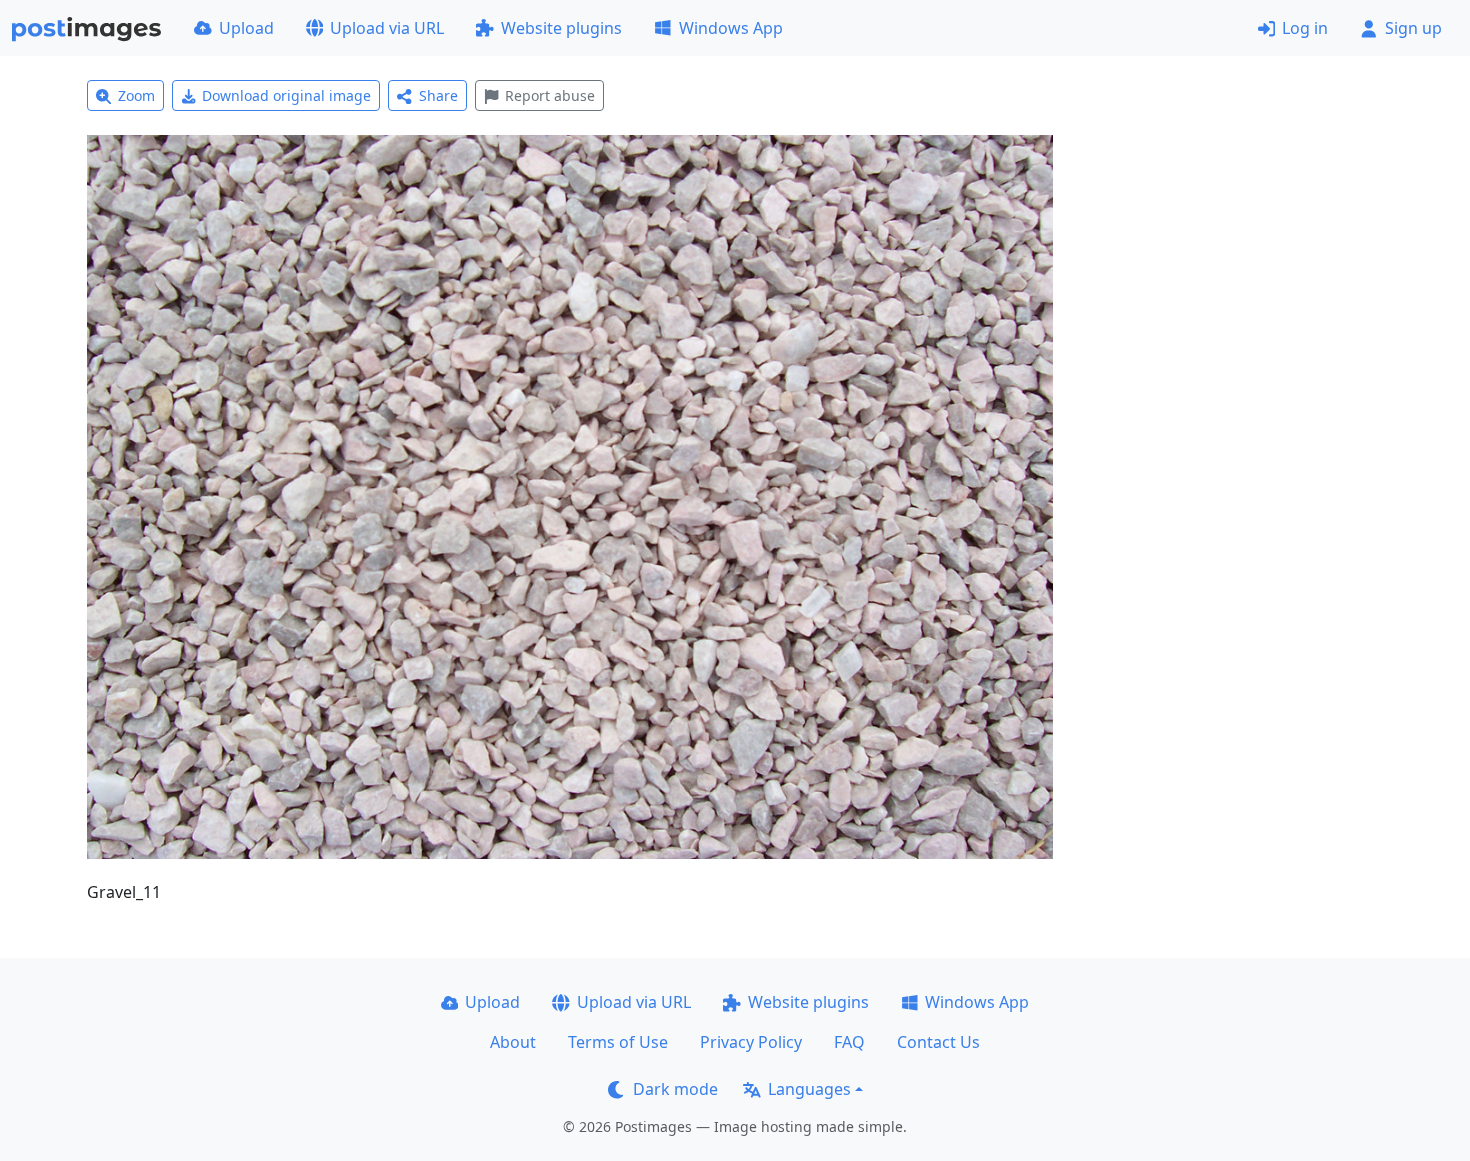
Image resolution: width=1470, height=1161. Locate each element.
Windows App (731, 28)
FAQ (849, 1042)
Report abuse (550, 95)
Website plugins (561, 28)
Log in (1305, 28)
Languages (809, 1089)
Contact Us (938, 1042)
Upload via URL (387, 28)
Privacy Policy (751, 1042)
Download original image (286, 95)
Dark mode (675, 1089)
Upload (246, 28)
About (513, 1042)
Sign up (1413, 28)
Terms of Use (618, 1042)
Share (438, 95)
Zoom (136, 95)
